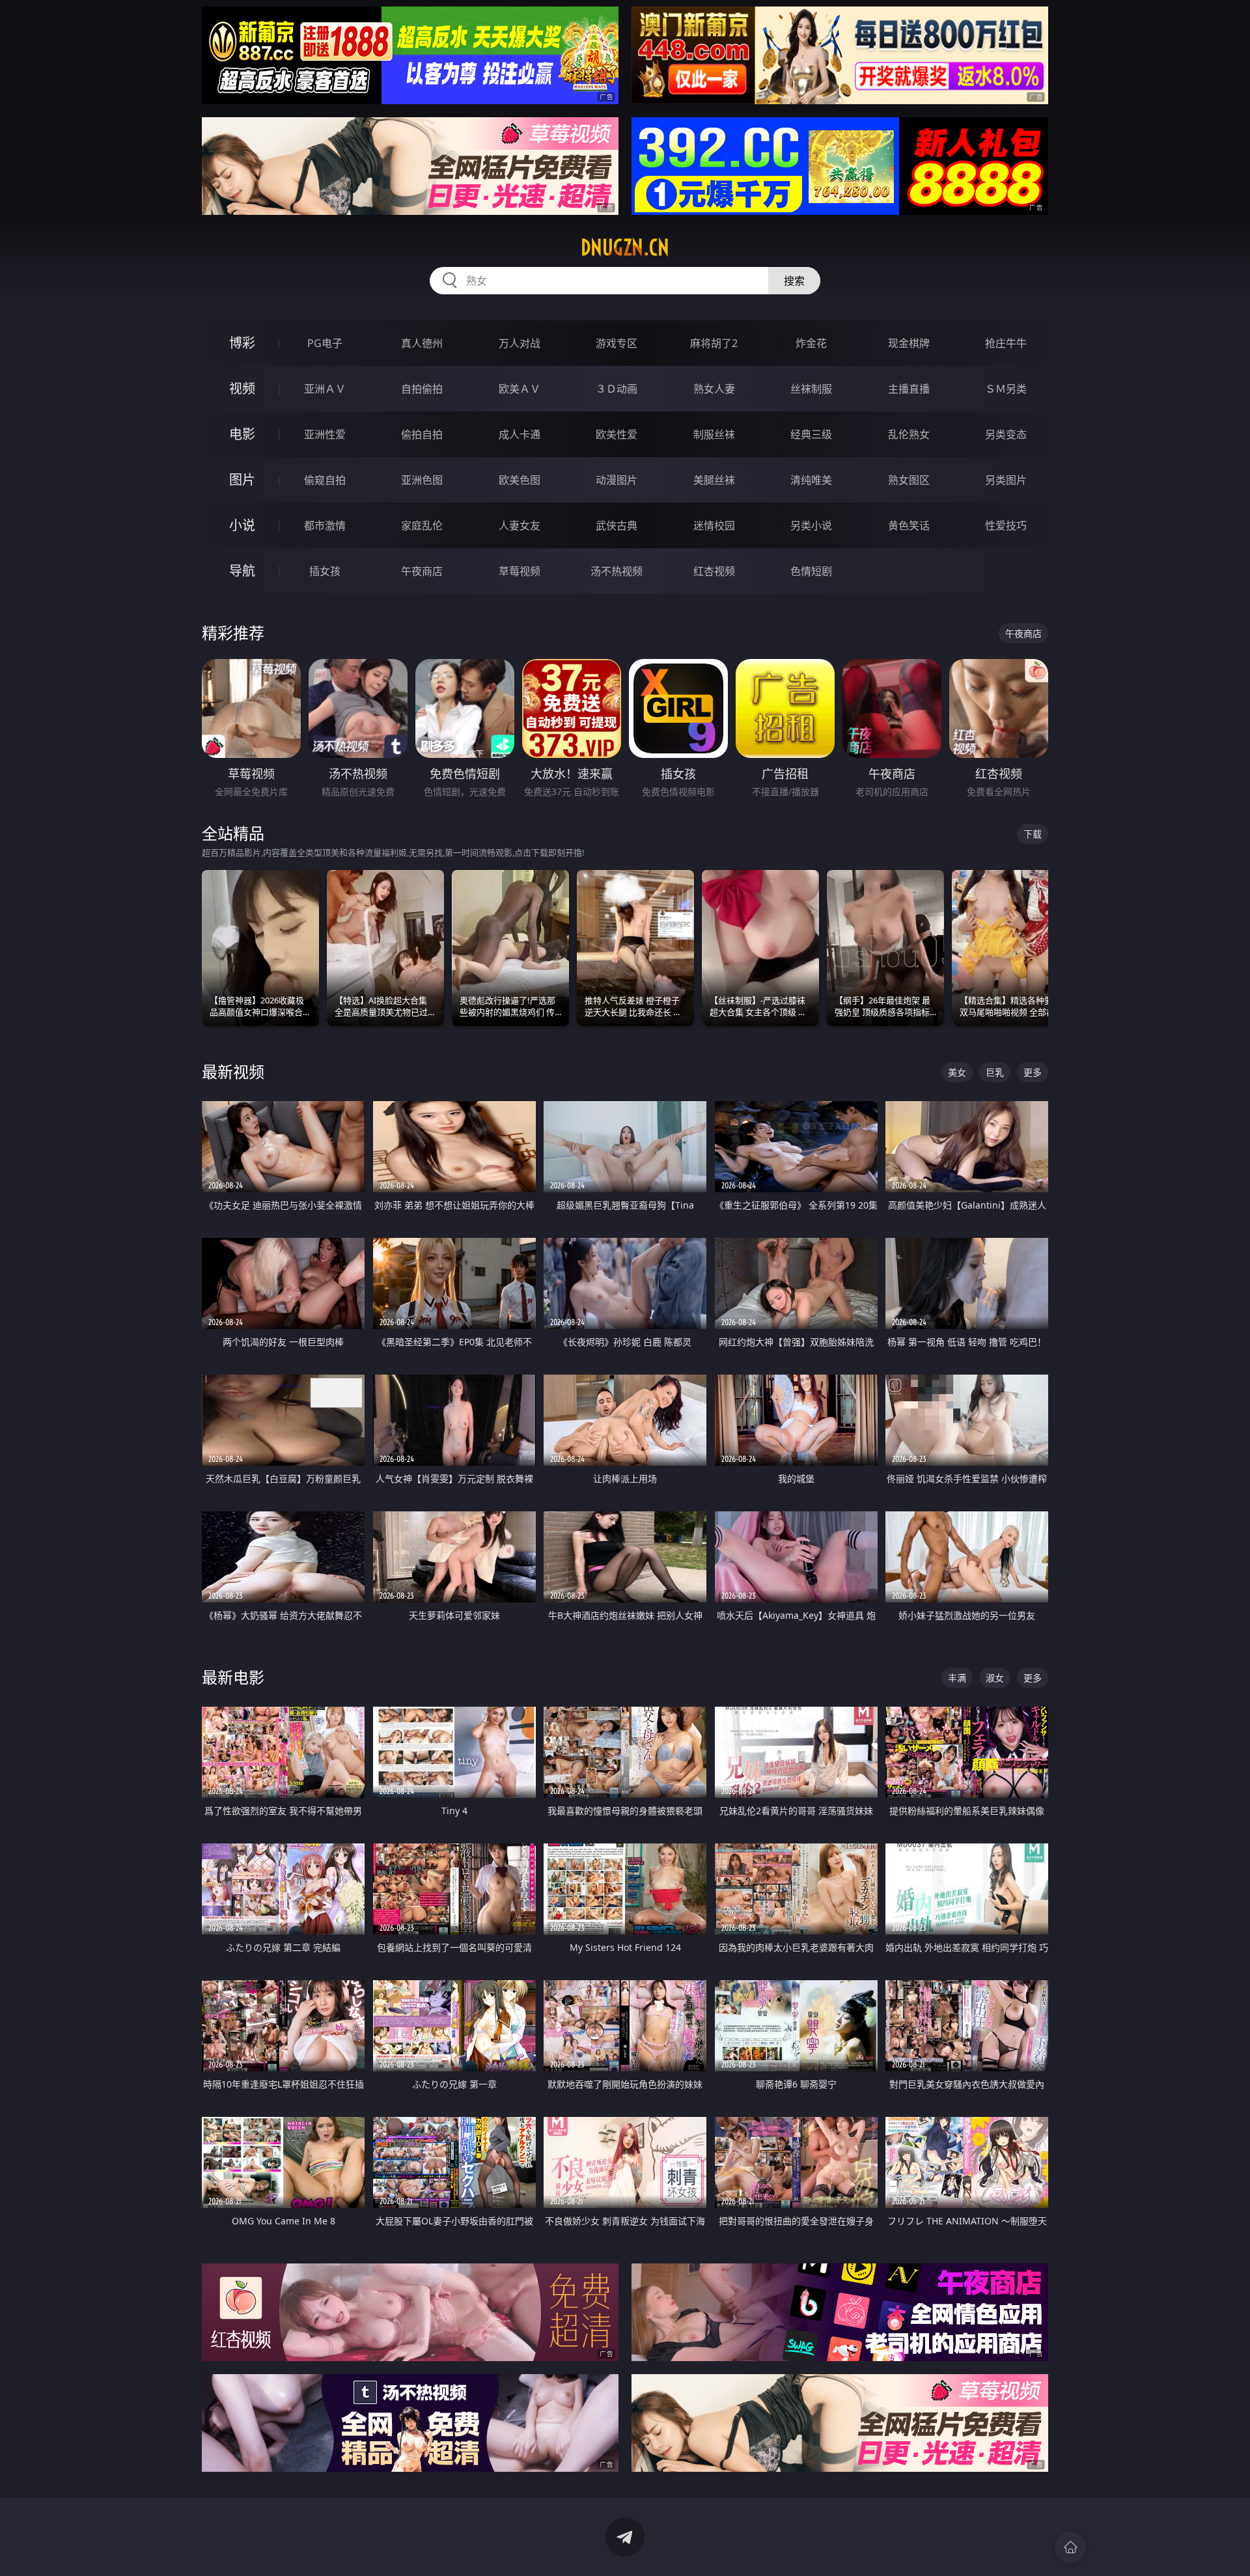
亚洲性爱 (325, 434)
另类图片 (1006, 480)
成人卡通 (520, 434)
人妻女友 (520, 525)
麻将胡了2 (714, 343)
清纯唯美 (811, 480)
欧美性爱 (617, 434)
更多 (1033, 1072)
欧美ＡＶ (520, 389)
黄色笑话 (909, 525)
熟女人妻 (714, 389)
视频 (242, 388)
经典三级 (811, 434)
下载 (1033, 834)
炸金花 (811, 343)
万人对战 (520, 343)
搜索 (794, 281)
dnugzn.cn (625, 247)
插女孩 (325, 571)
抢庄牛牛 (1006, 343)
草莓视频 (520, 571)
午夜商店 (422, 571)
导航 (242, 571)
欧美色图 (520, 480)
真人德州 (422, 343)
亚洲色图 (422, 480)
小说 (242, 525)
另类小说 (811, 525)
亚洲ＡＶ (325, 389)
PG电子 (325, 343)
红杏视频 (714, 571)
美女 (957, 1072)
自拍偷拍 (422, 389)
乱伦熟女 (909, 434)
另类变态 (1006, 434)
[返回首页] (1070, 2547)
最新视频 (233, 1071)
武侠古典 (617, 525)
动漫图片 (617, 480)
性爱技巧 (1006, 525)
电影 (242, 434)
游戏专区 (617, 343)
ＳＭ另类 (1006, 389)
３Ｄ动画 (617, 389)
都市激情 (325, 525)
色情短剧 (811, 571)
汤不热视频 (617, 571)
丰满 (957, 1678)
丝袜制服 (811, 389)
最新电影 (233, 1677)
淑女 (995, 1678)
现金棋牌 (909, 343)
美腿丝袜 (714, 480)
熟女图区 (909, 480)
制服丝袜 (714, 434)
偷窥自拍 (325, 480)
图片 (242, 480)
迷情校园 (714, 525)
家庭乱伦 (422, 525)
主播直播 (909, 389)
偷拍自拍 (422, 434)
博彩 (242, 343)
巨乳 (995, 1072)
